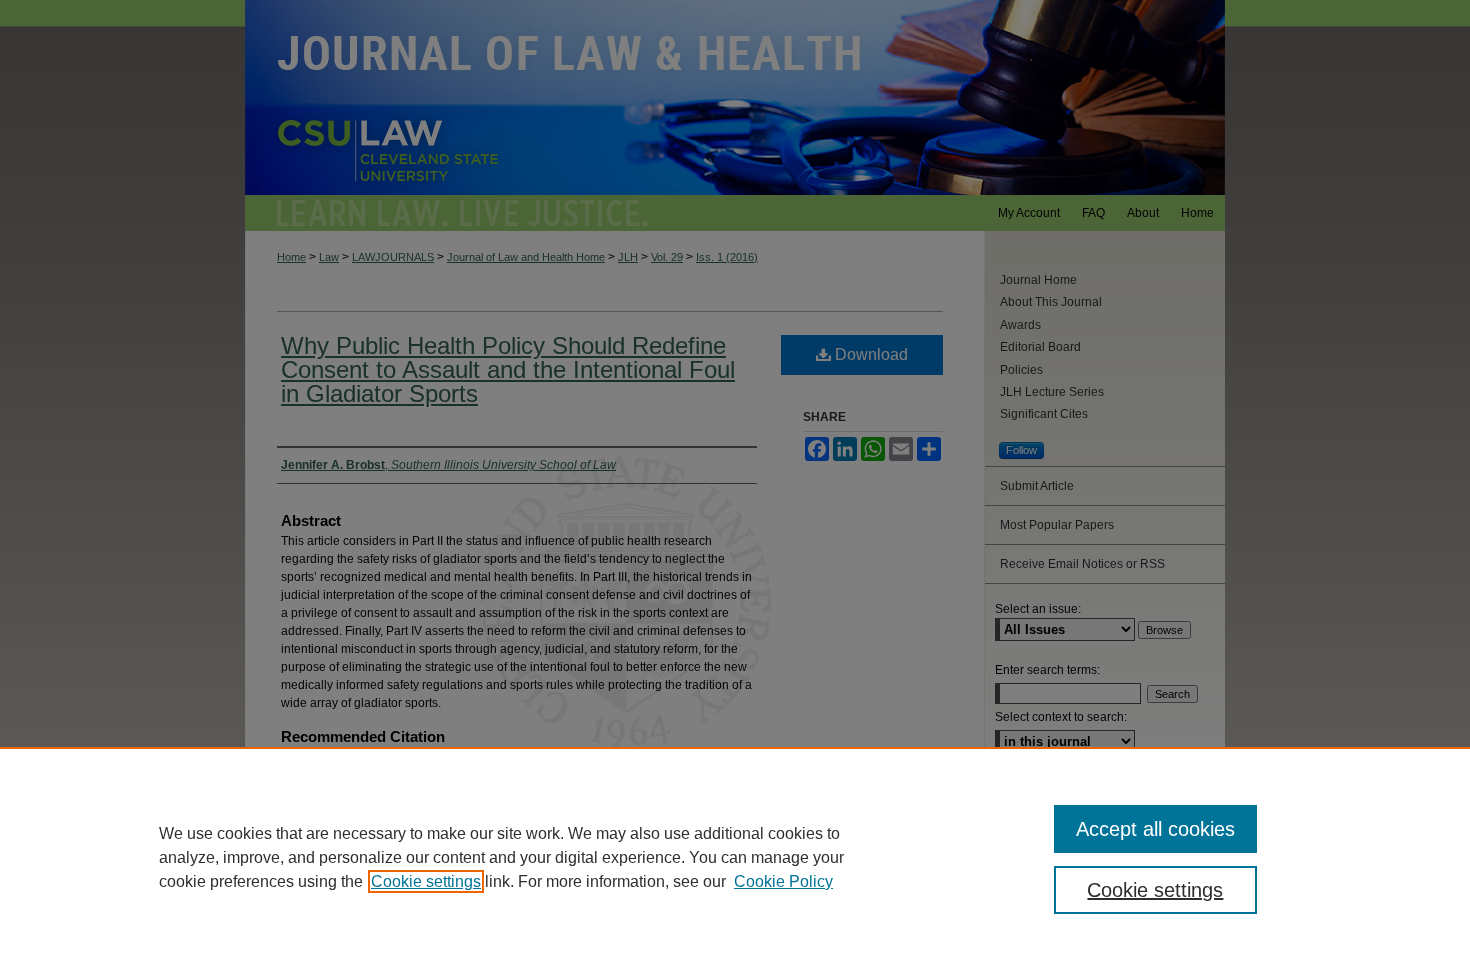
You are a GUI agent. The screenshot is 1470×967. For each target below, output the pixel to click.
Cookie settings (426, 881)
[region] (735, 857)
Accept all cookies (1155, 829)
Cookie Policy (783, 881)
